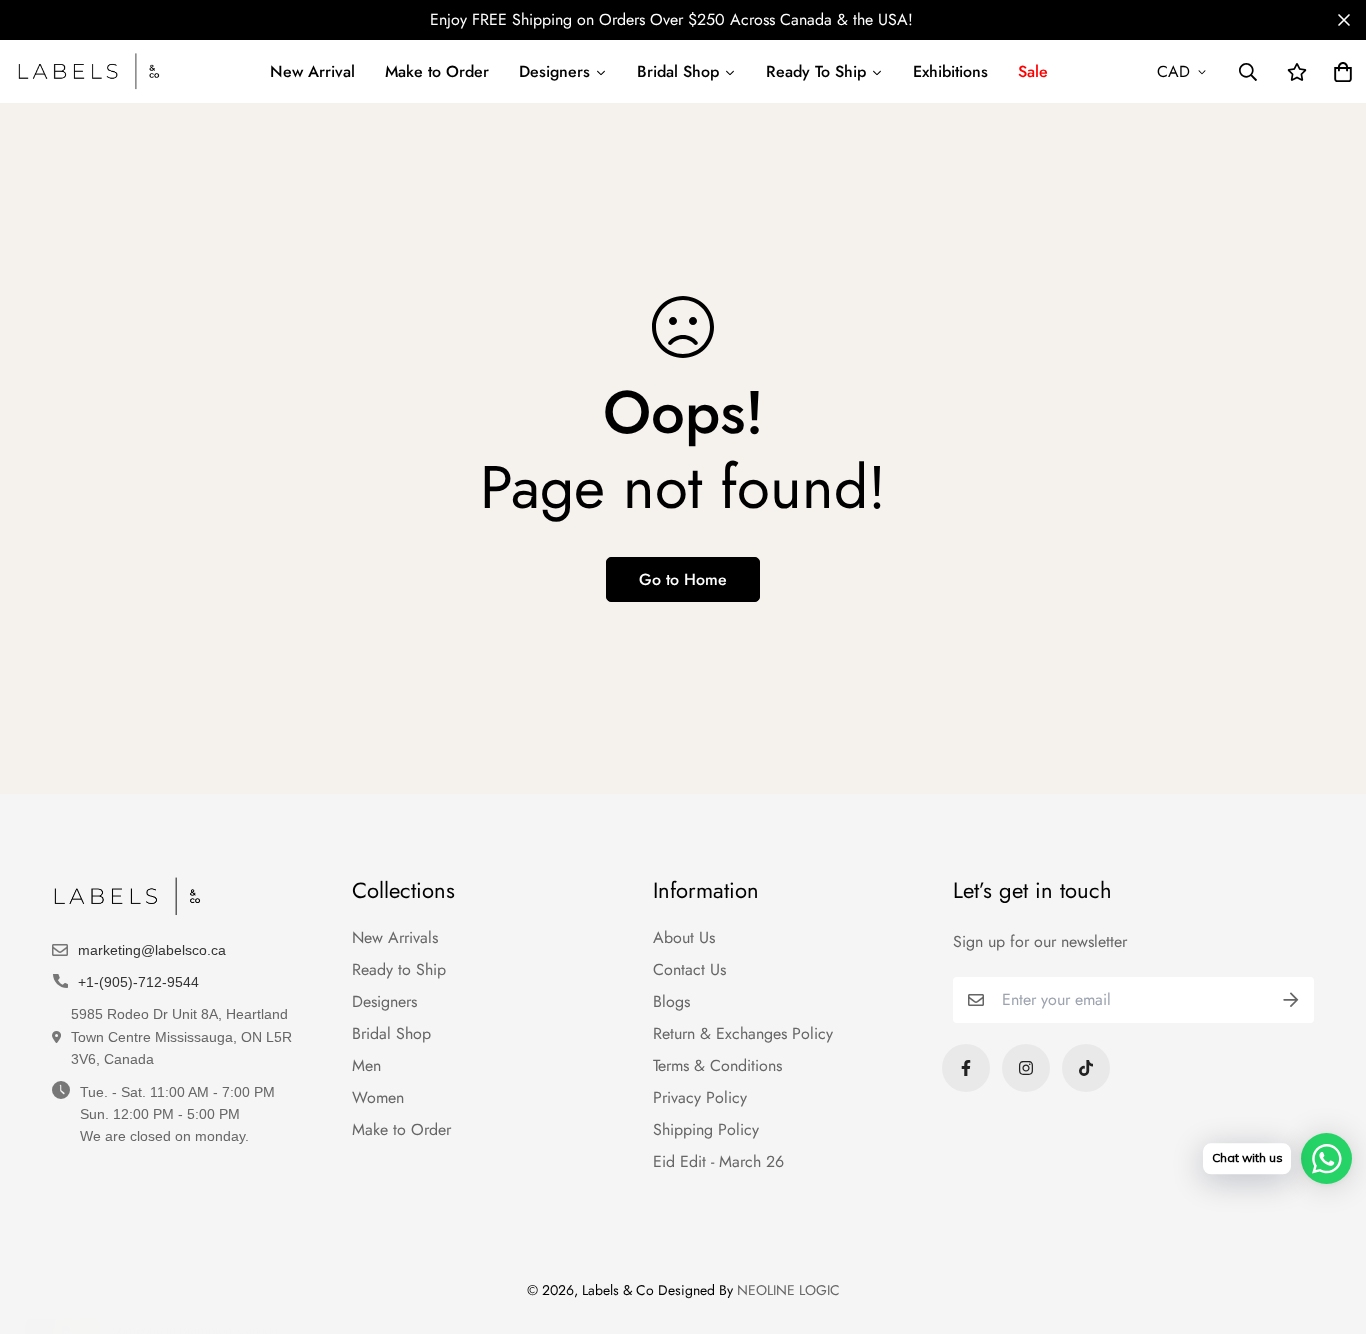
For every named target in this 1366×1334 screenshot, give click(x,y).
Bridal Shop (391, 1033)
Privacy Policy (700, 1097)
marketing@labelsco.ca (152, 950)
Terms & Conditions (717, 1065)
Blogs (671, 1001)
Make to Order (401, 1129)
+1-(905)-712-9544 (138, 982)
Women (378, 1097)
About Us (684, 937)
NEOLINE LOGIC (788, 1290)
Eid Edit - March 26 (718, 1161)
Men (366, 1065)
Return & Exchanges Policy (743, 1033)
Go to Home (683, 579)
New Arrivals (395, 937)
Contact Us (689, 969)
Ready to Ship (399, 969)
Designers (384, 1001)
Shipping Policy (706, 1129)
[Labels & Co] (88, 71)
